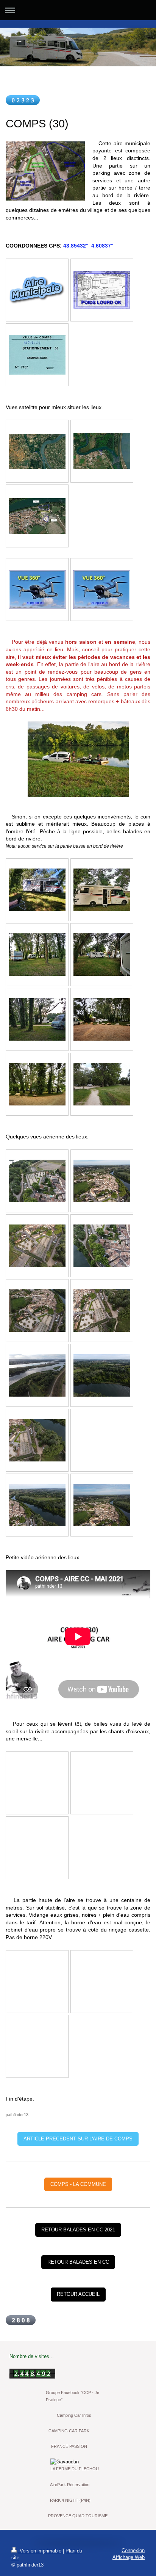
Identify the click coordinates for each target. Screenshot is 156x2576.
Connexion (133, 2550)
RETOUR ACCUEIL (78, 2294)
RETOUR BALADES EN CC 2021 (78, 2230)
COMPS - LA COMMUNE (78, 2184)
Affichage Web (129, 2557)
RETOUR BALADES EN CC (78, 2262)
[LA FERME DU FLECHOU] (78, 2462)
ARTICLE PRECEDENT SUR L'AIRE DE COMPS (78, 2139)
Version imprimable (41, 2551)
